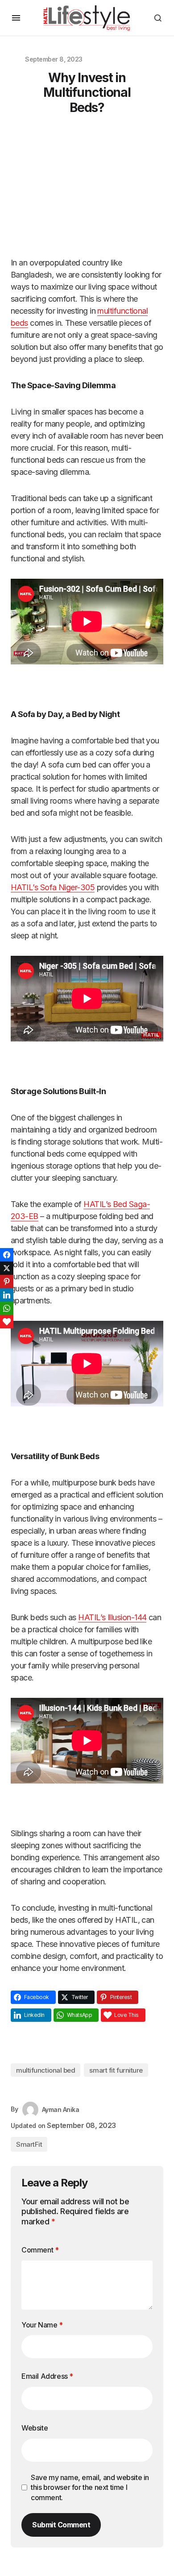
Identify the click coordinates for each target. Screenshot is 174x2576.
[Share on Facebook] (7, 1255)
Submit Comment (61, 2525)
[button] (16, 18)
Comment (40, 2250)
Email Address (47, 2376)
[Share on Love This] (7, 1322)
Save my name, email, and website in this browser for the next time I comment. (90, 2487)
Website (35, 2428)
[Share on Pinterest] (7, 1282)
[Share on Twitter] (7, 1268)
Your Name (42, 2325)
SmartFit (29, 2144)
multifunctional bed (46, 2070)
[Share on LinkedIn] (7, 1295)
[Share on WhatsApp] (7, 1308)
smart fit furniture (116, 2070)
